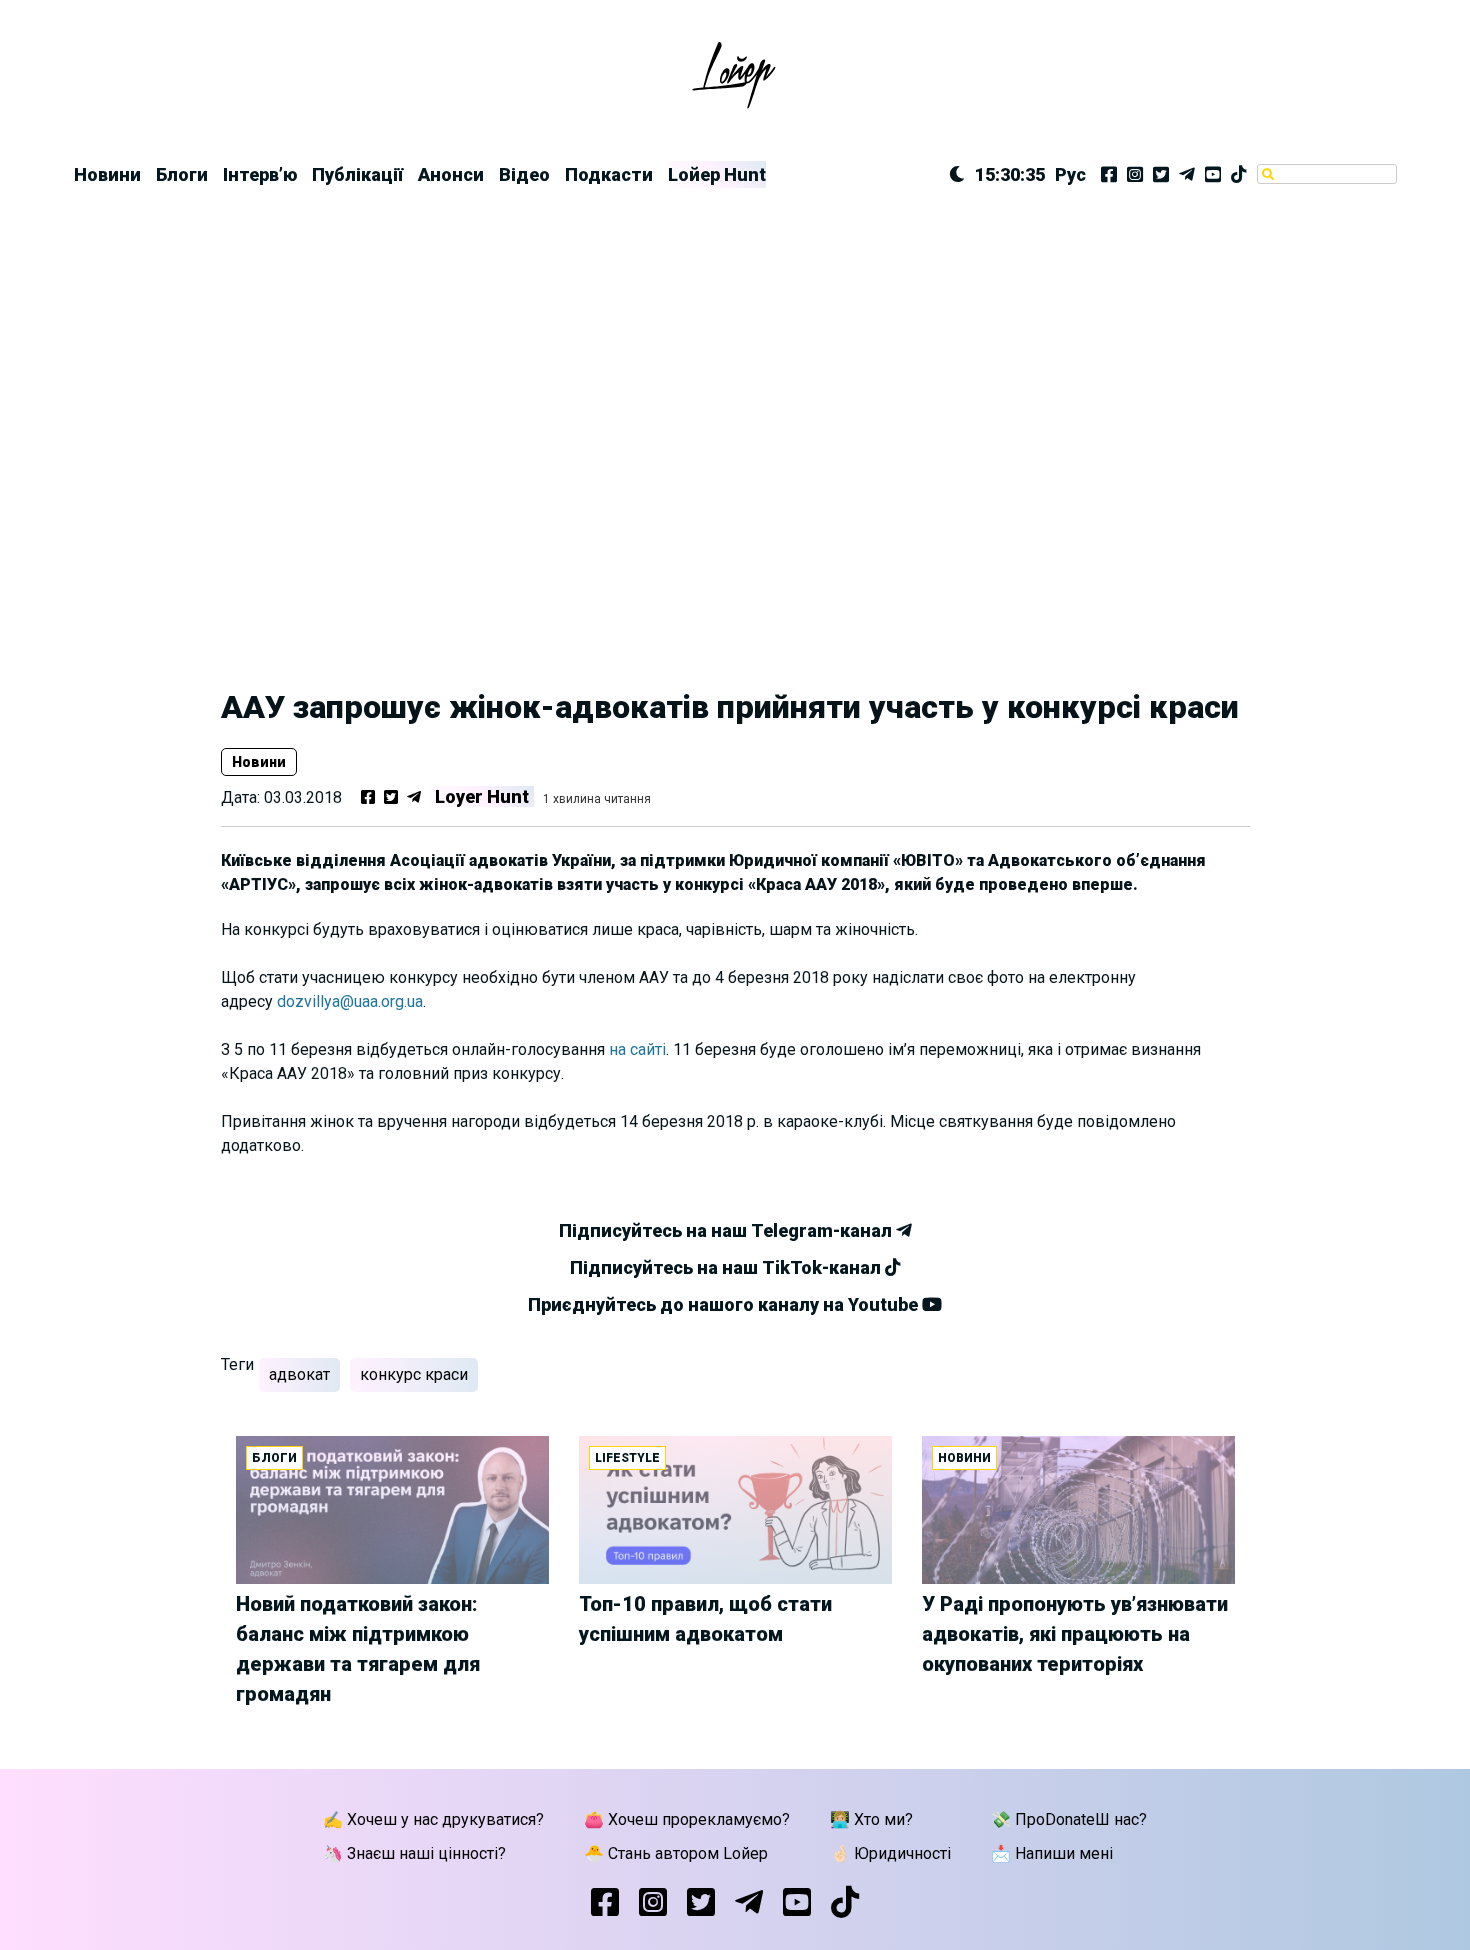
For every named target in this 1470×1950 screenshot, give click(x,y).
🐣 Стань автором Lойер (676, 1853)
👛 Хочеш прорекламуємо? (687, 1819)
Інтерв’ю (260, 174)
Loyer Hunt (482, 796)
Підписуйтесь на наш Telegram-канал (727, 1230)
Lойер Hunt (717, 174)
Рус (1070, 174)
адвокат (299, 1374)
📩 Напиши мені (1052, 1853)
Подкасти (609, 174)
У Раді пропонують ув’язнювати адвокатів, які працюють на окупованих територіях (1075, 1634)
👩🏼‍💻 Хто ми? (871, 1819)
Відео (524, 174)
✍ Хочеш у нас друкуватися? (433, 1819)
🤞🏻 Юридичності (890, 1853)
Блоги (182, 174)
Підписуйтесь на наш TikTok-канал (727, 1267)
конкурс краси (414, 1374)
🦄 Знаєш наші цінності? (414, 1853)
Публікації (357, 174)
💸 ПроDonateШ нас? (1069, 1819)
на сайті (637, 1049)
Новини (107, 174)
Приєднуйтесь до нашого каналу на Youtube (725, 1304)
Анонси (451, 174)
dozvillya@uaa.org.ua (350, 1001)
